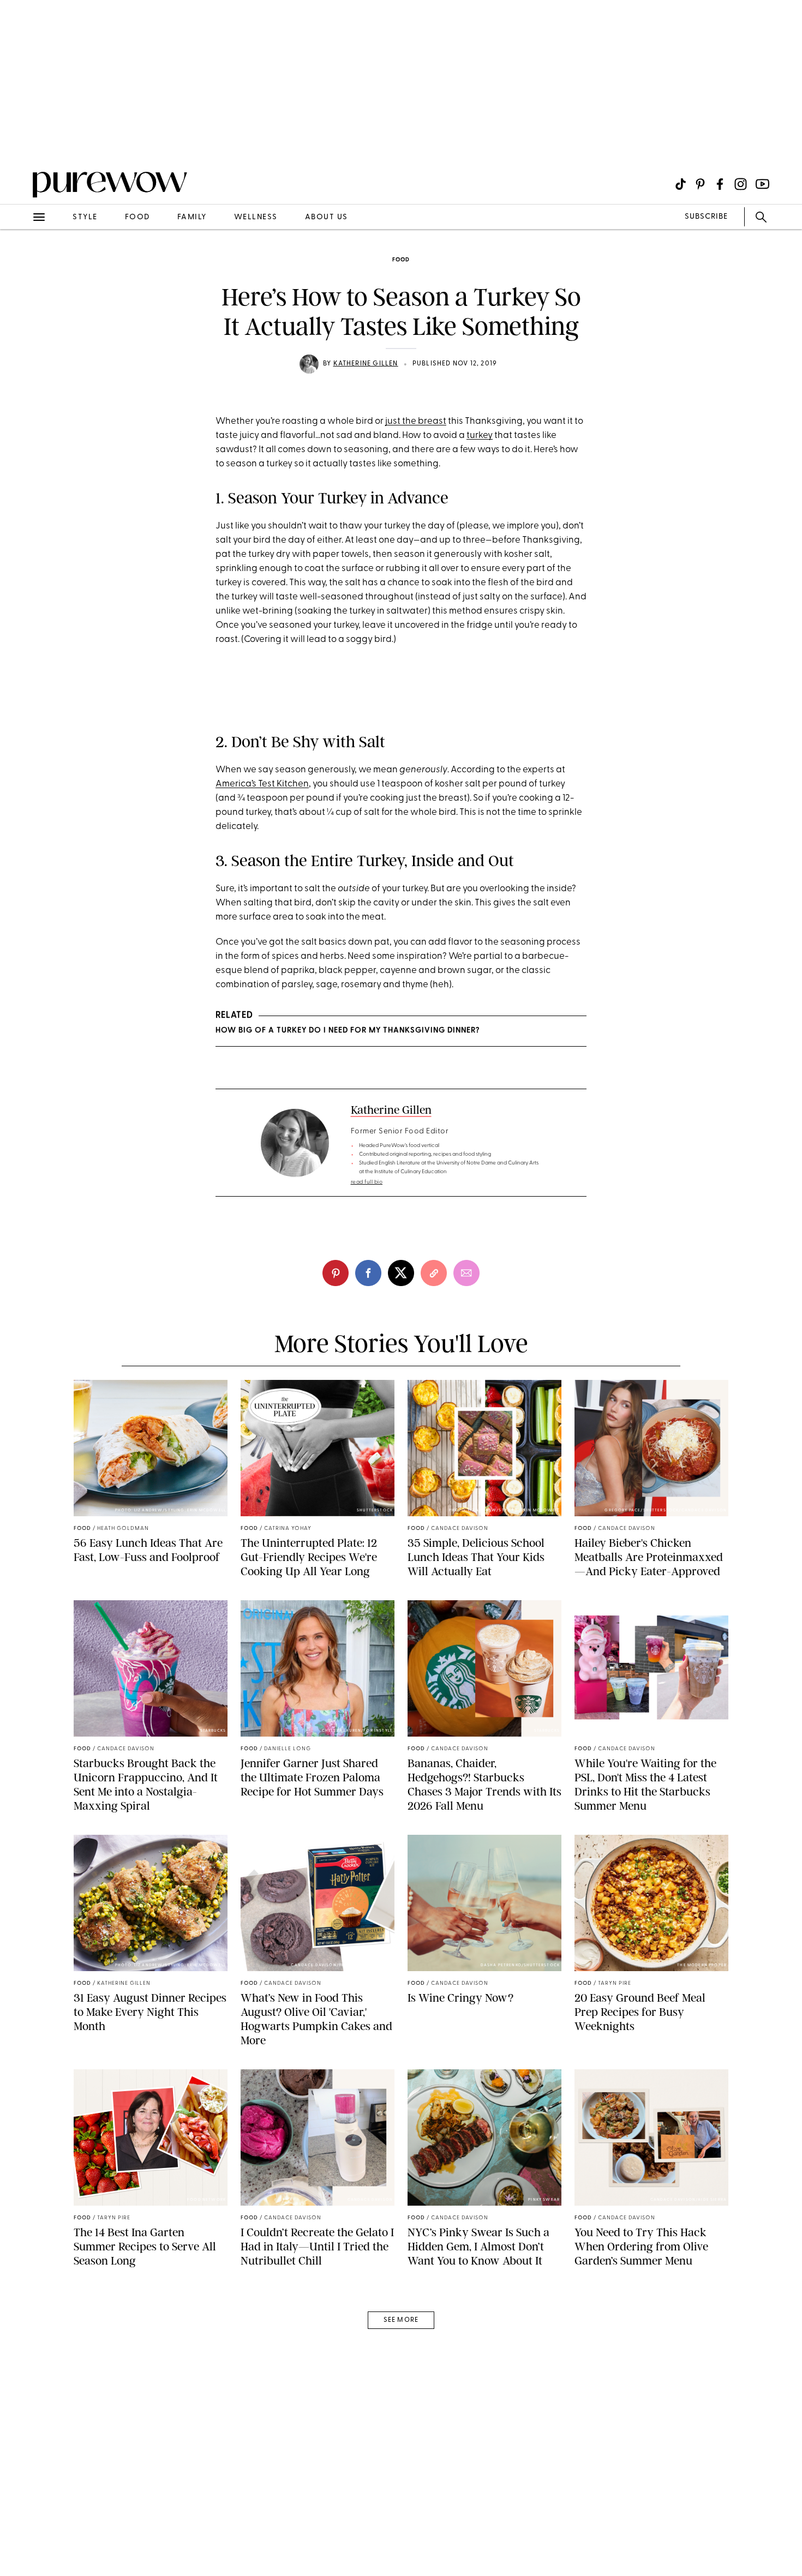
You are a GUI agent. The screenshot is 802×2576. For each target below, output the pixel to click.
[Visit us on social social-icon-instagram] (741, 184)
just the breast (416, 421)
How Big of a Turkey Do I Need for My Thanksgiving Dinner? (348, 1031)
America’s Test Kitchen (262, 784)
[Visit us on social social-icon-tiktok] (681, 184)
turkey (480, 436)
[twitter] (401, 1273)
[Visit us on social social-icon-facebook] (720, 184)
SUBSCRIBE (706, 217)
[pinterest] (21, 142)
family (192, 217)
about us (327, 217)
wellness (256, 217)
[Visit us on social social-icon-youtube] (762, 184)
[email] (21, 260)
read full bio (367, 1182)
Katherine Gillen (366, 364)
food (137, 217)
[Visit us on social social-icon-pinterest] (700, 184)
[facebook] (368, 1273)
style (85, 217)
